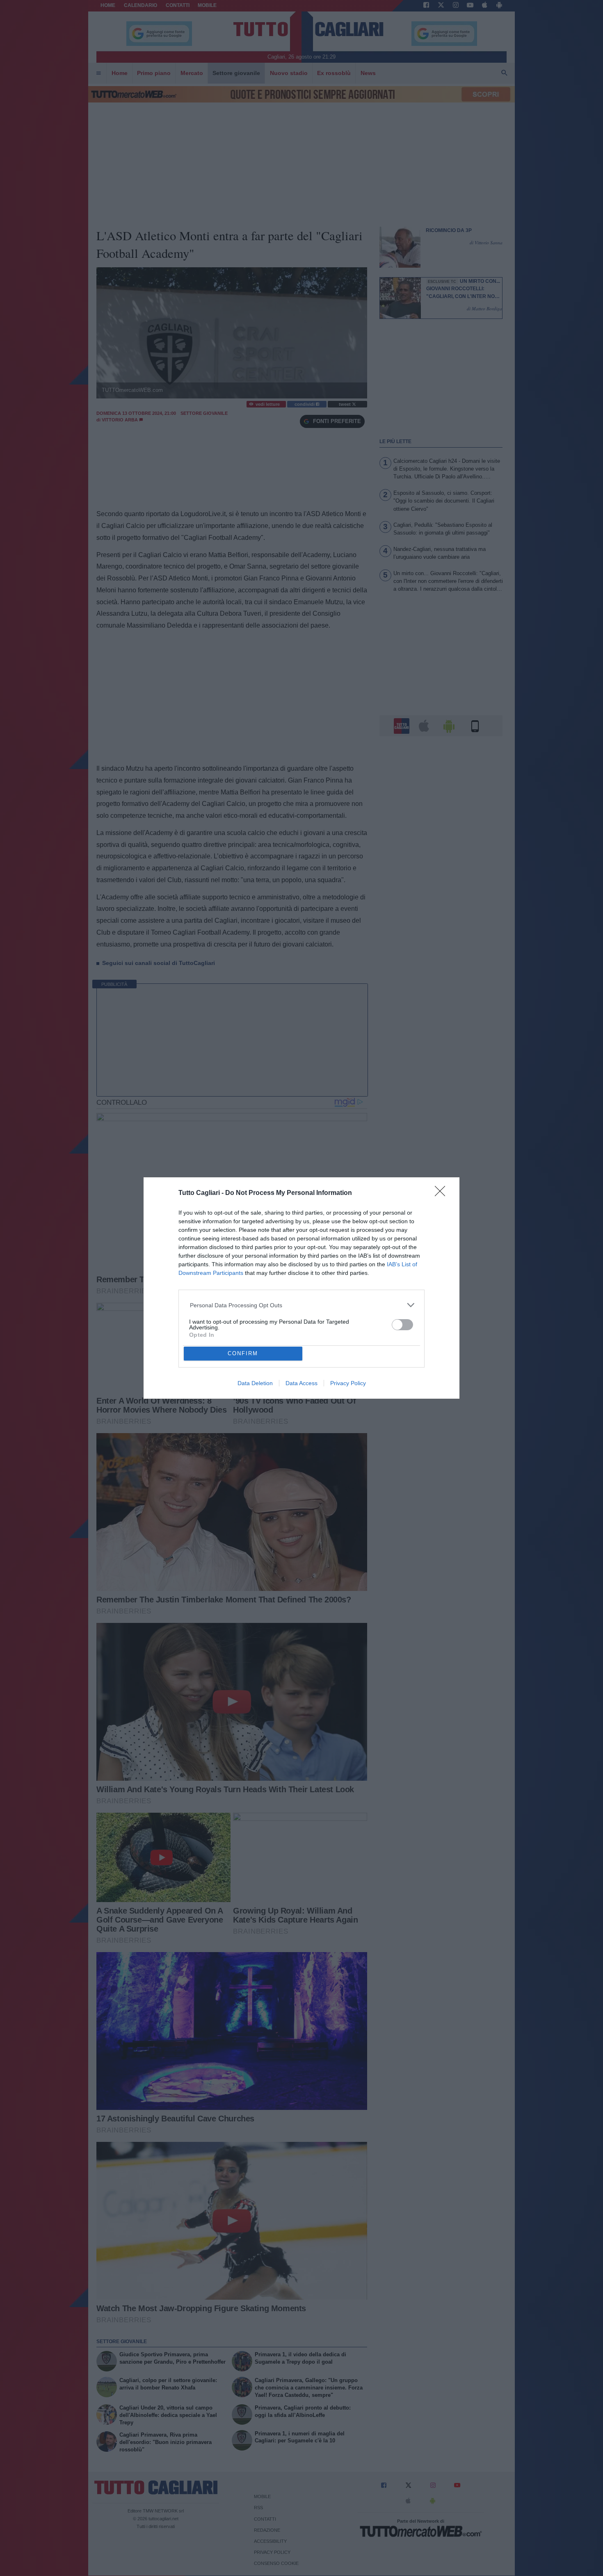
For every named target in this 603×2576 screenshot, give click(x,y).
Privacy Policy (348, 1383)
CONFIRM (243, 1353)
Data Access (301, 1383)
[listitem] (302, 1305)
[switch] (402, 1325)
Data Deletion (255, 1383)
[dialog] (301, 1288)
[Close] (443, 1194)
